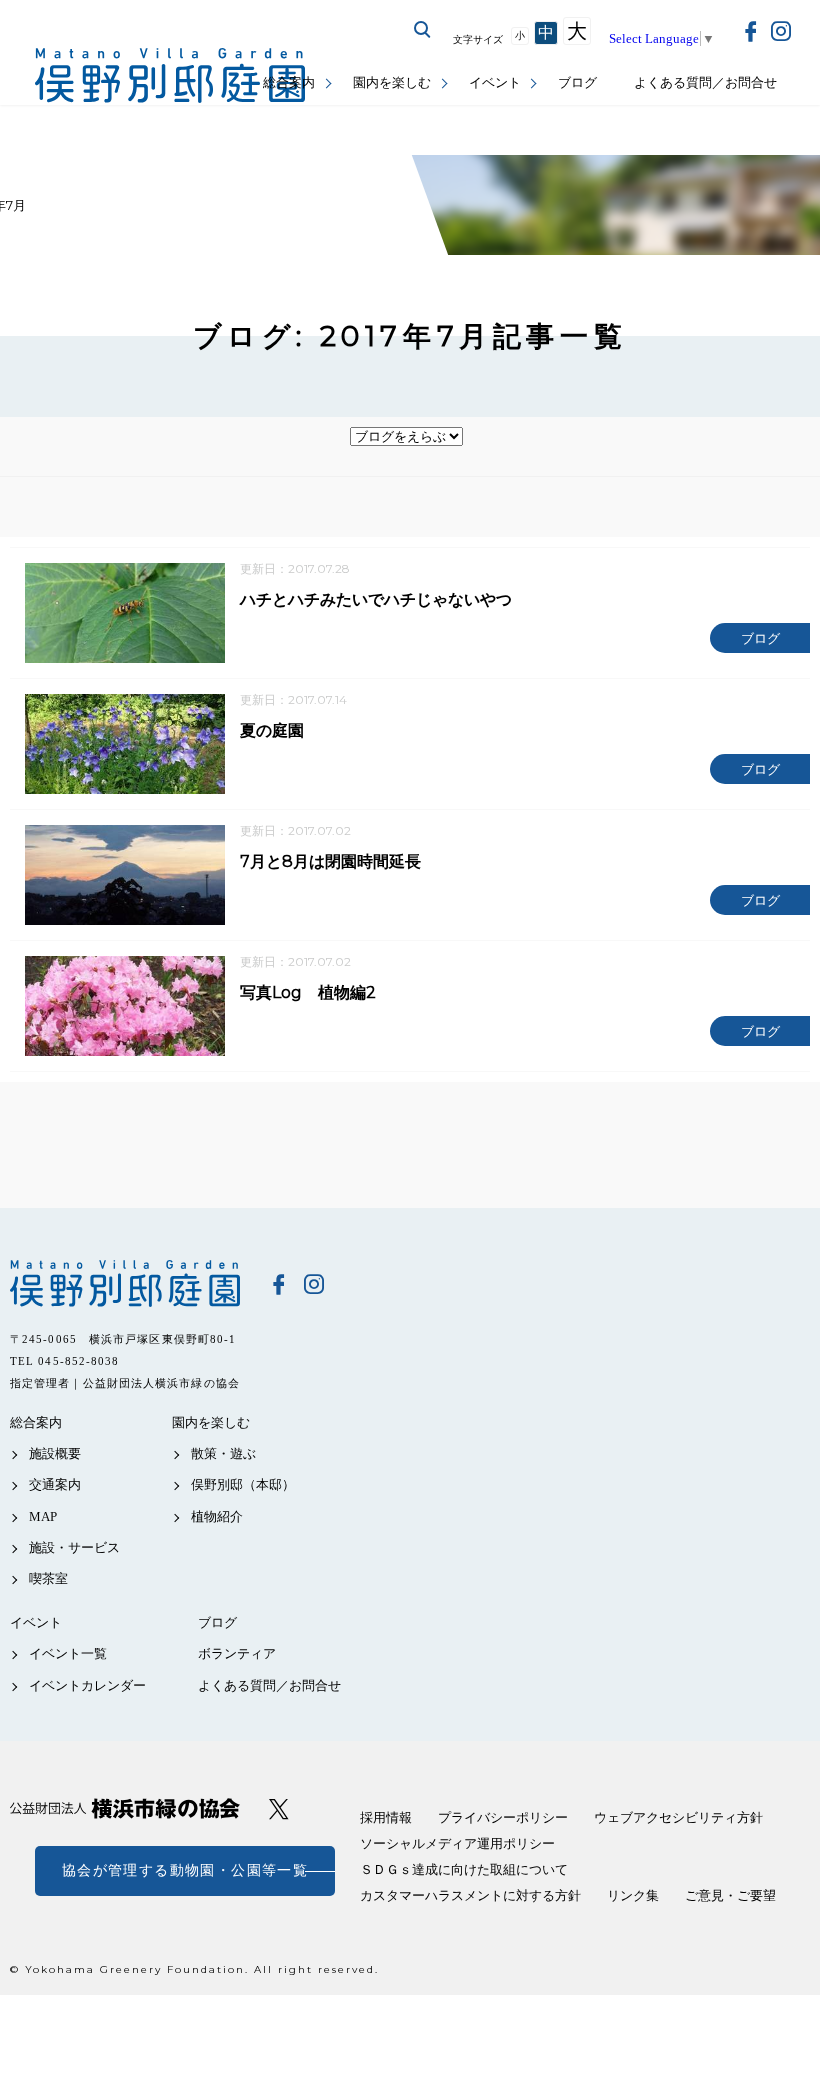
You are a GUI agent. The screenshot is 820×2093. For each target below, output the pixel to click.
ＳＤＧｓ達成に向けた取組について (464, 1869)
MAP (43, 1516)
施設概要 (55, 1453)
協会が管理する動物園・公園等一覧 (185, 1870)
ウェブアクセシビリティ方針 (678, 1817)
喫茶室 (48, 1578)
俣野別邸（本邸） (243, 1484)
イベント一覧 (68, 1653)
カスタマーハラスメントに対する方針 (470, 1895)
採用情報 (386, 1817)
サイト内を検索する (423, 30)
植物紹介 (217, 1516)
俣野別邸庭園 (125, 1283)
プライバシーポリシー (503, 1817)
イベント (495, 82)
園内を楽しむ (392, 82)
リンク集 (633, 1895)
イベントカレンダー (87, 1685)
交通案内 (55, 1484)
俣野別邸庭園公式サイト (170, 75)
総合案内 (289, 82)
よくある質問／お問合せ (705, 82)
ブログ (577, 82)
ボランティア (237, 1653)
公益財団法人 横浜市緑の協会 (125, 1808)
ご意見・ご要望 (730, 1895)
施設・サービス (74, 1547)
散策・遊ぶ (223, 1453)
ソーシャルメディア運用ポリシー (457, 1843)
